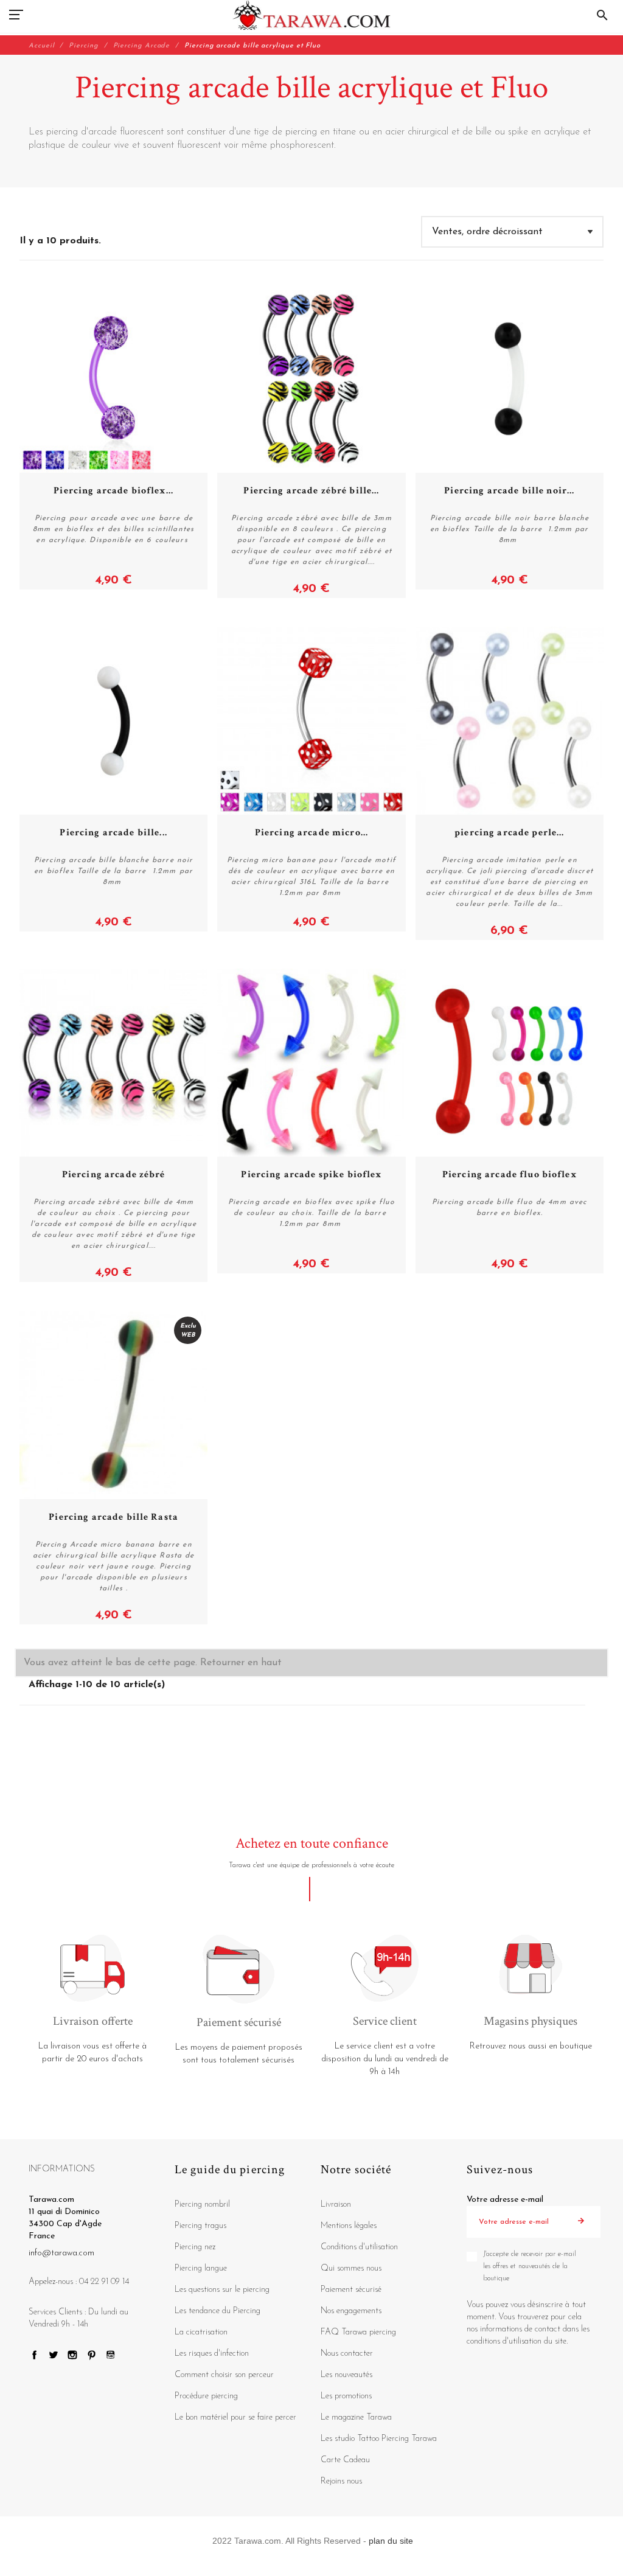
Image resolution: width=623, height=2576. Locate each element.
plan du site (391, 2541)
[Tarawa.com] (312, 15)
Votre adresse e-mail (505, 2200)
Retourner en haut (241, 1663)
